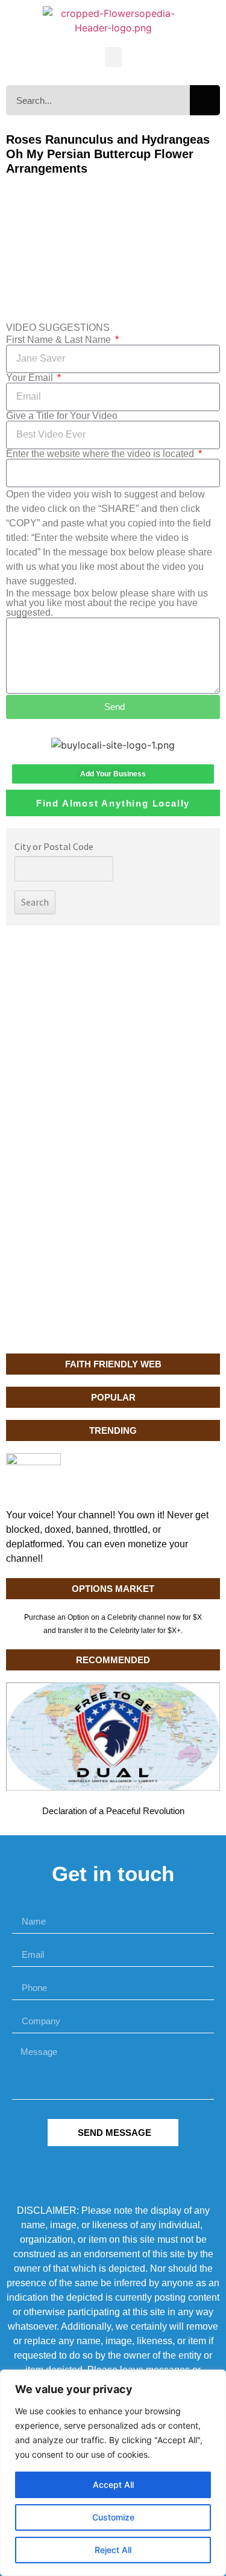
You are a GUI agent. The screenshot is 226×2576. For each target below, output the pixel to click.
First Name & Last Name (60, 340)
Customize (113, 2517)
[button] (113, 57)
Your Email (31, 378)
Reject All (113, 2550)
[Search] (205, 100)
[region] (113, 2473)
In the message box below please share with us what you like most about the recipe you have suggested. (107, 603)
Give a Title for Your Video (62, 416)
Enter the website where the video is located (101, 454)
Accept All (113, 2485)
